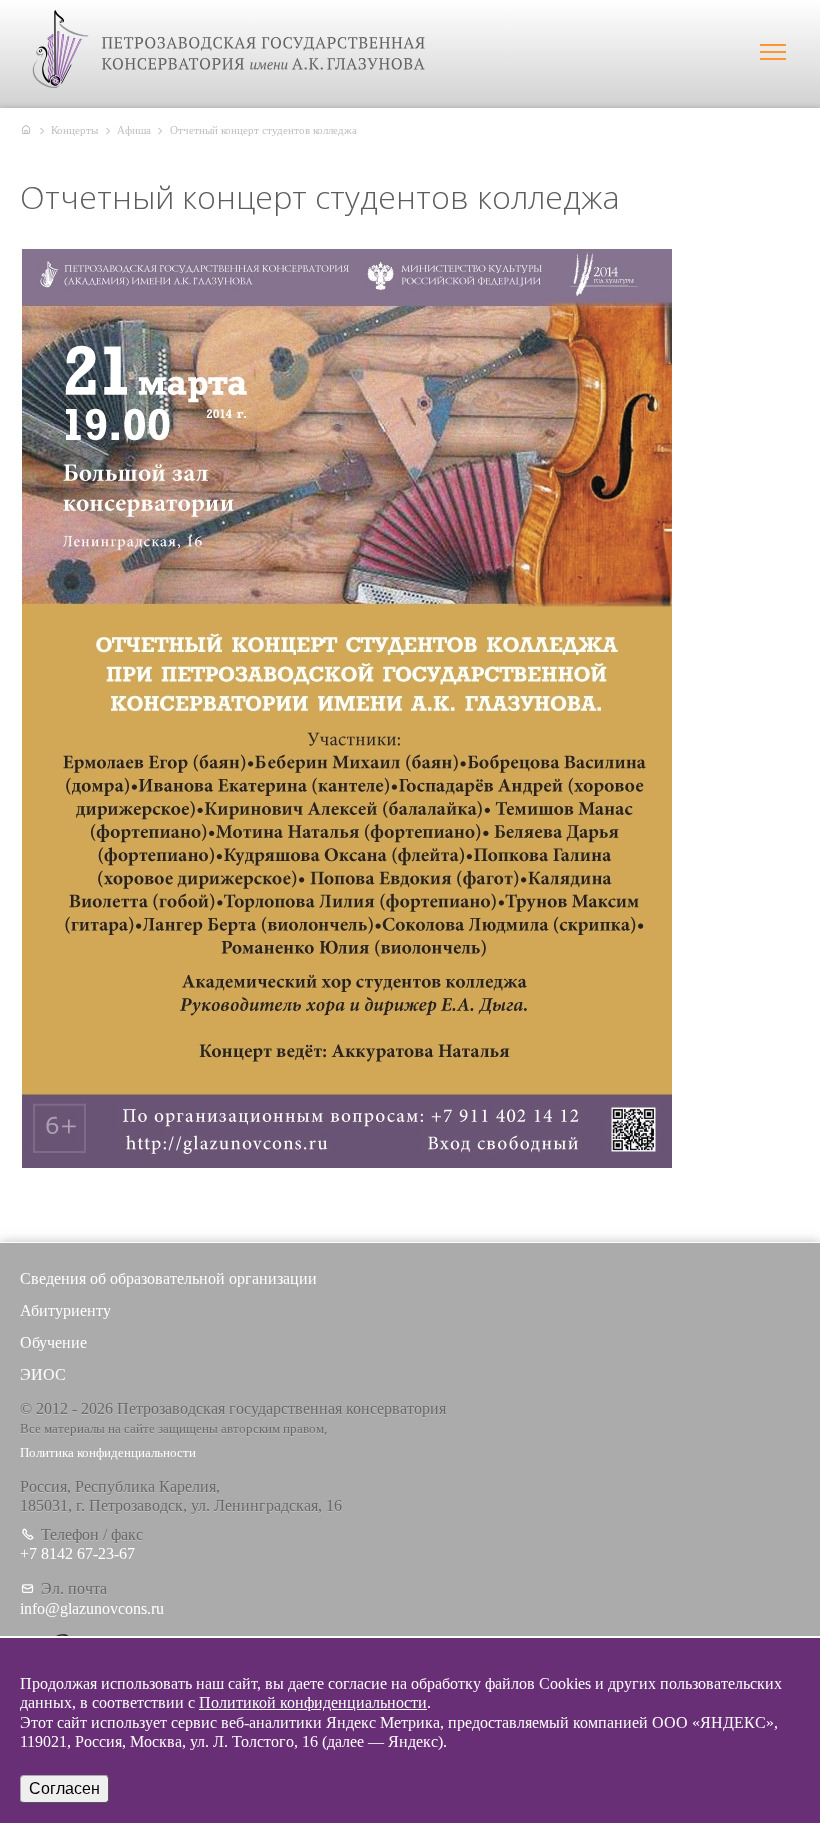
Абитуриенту (65, 1310)
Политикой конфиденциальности (313, 1702)
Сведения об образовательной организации (168, 1278)
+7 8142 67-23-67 (77, 1553)
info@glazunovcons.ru (92, 1608)
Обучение (53, 1342)
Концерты (74, 130)
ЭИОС (43, 1374)
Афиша (134, 130)
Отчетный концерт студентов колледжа (263, 130)
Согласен (64, 1788)
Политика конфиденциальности (108, 1453)
